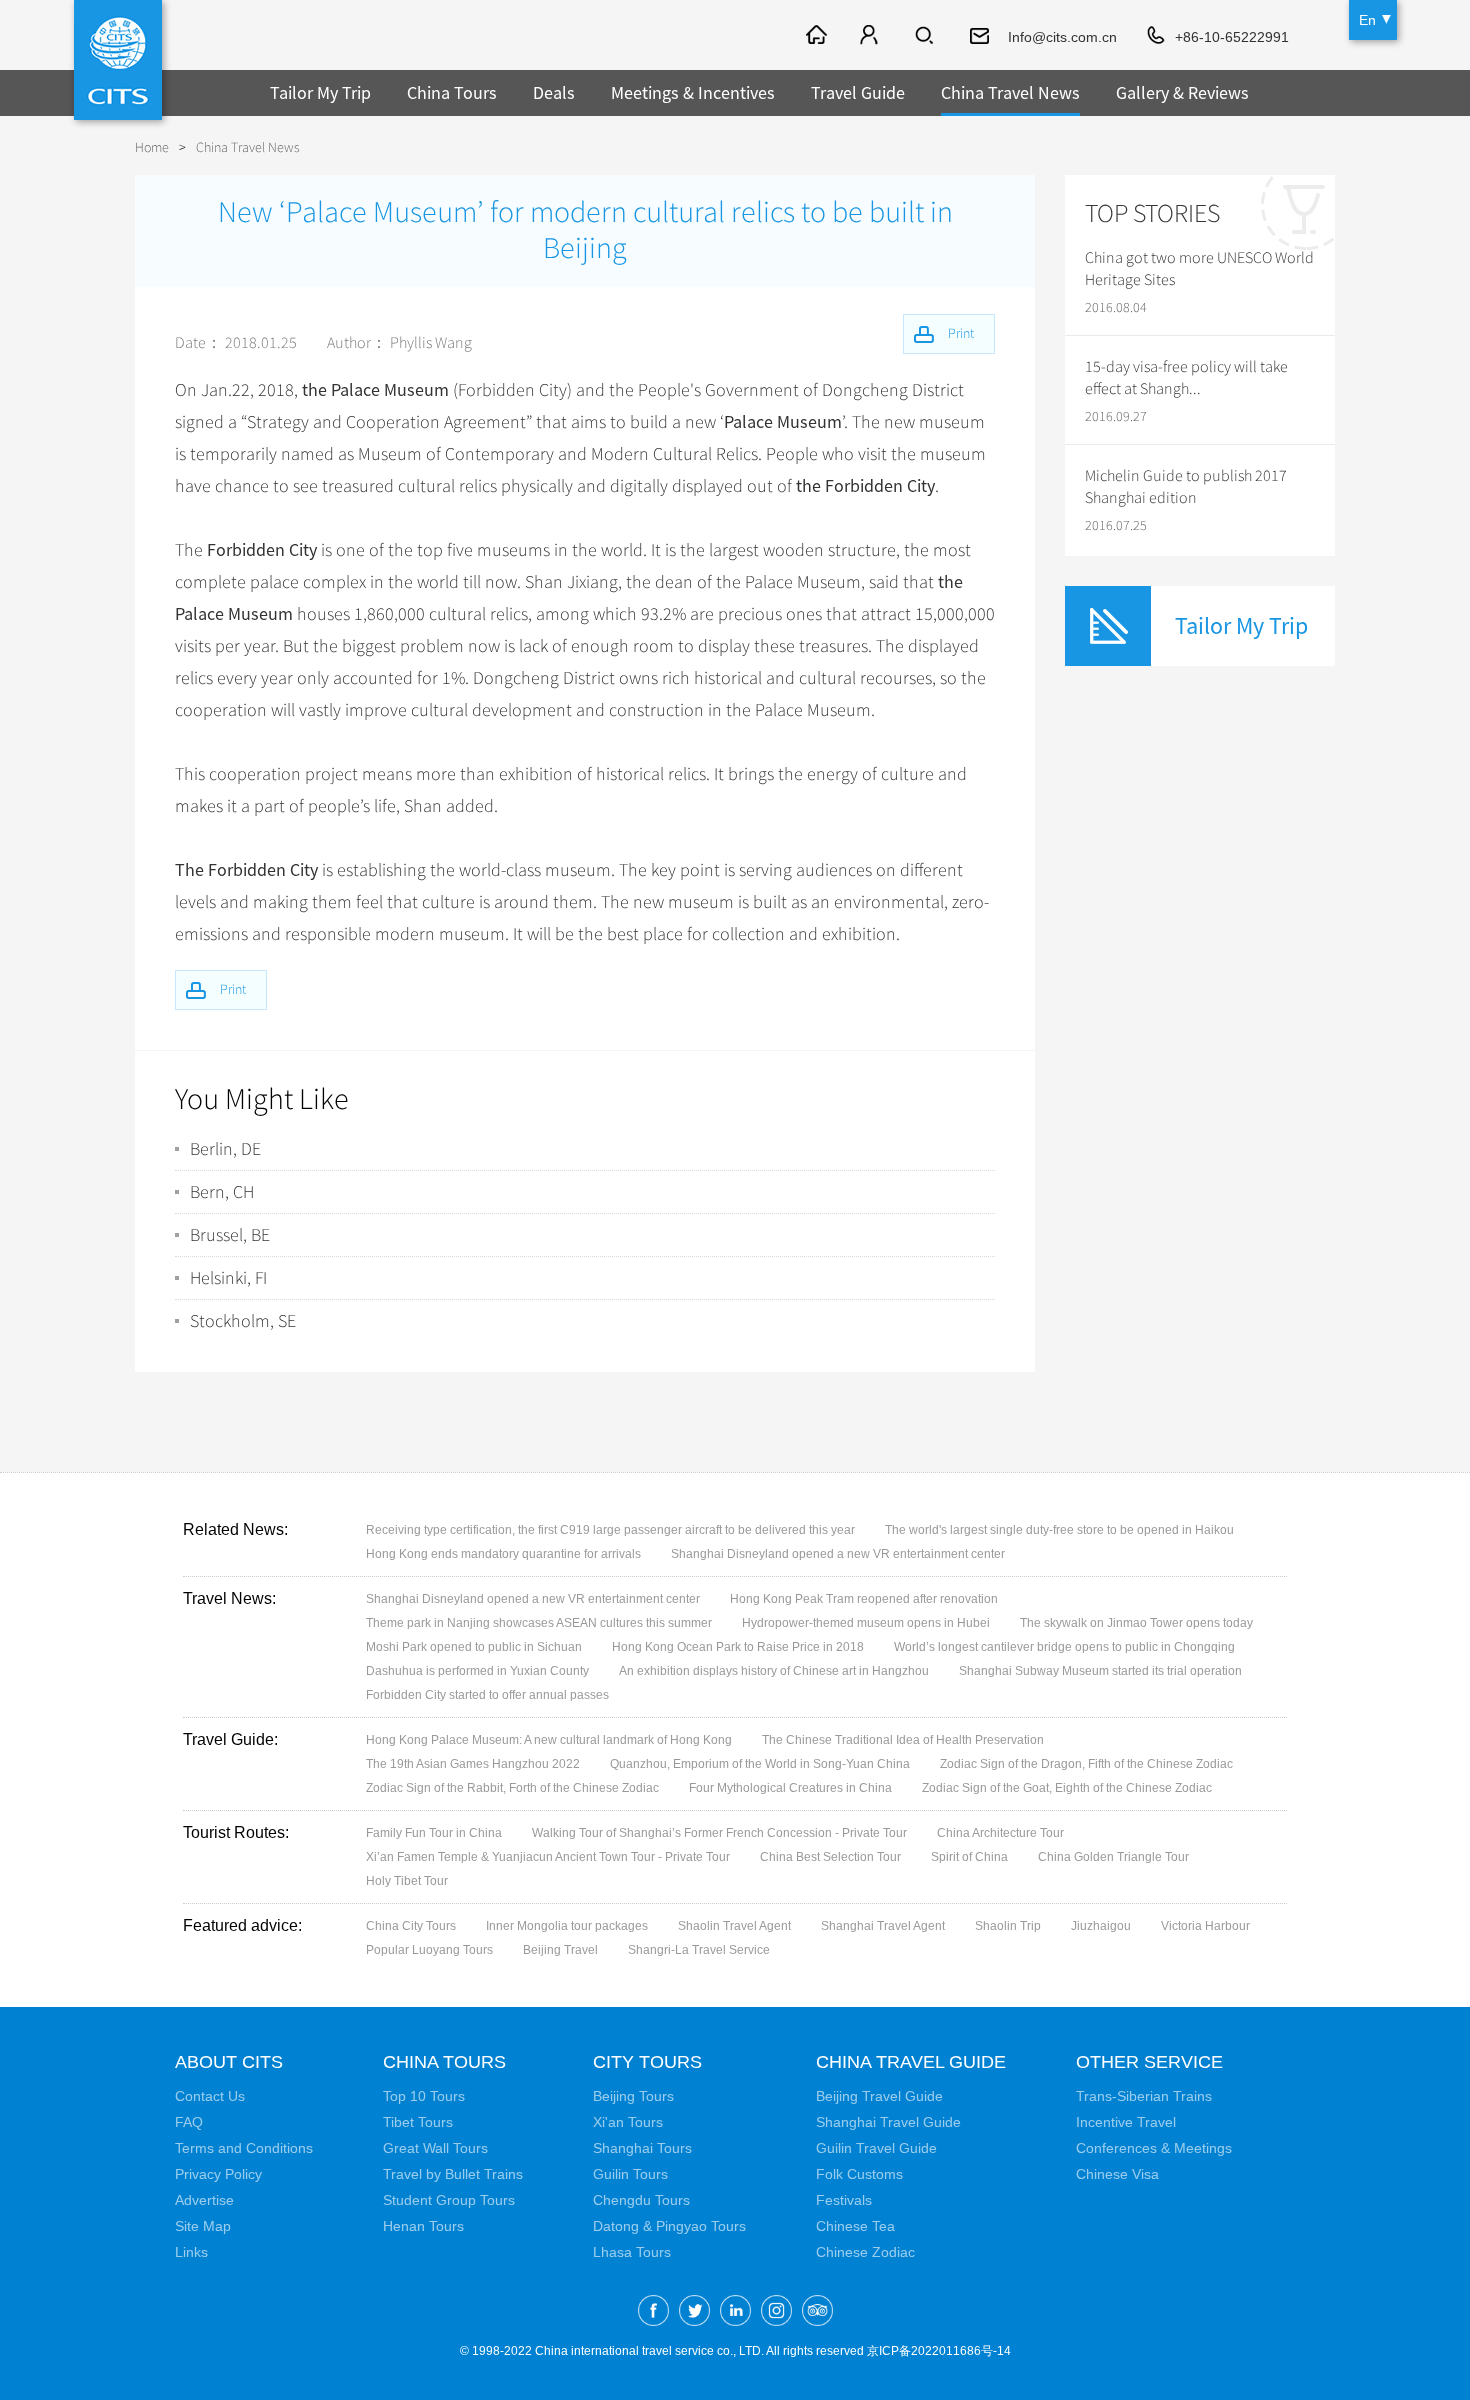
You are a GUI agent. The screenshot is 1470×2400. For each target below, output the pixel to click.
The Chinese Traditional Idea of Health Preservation (903, 1740)
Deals (554, 92)
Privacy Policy (218, 2174)
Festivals (844, 2200)
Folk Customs (859, 2174)
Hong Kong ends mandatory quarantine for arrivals (503, 1554)
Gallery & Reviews (1182, 92)
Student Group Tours (449, 2200)
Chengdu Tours (641, 2200)
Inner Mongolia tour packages (567, 1926)
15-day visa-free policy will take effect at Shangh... (1186, 378)
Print (233, 989)
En (1367, 20)
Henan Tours (423, 2226)
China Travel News (1010, 92)
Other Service (1149, 2062)
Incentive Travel (1126, 2122)
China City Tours (411, 1926)
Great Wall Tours (435, 2148)
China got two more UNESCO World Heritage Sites (1199, 269)
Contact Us (210, 2096)
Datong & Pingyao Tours (669, 2226)
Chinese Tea (855, 2226)
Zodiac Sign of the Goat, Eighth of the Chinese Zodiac (1067, 1788)
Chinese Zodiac (865, 2252)
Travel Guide (858, 92)
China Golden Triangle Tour (1113, 1857)
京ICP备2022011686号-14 (939, 2351)
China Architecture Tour (1000, 1833)
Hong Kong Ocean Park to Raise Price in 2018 (738, 1647)
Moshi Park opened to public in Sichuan (474, 1647)
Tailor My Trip (320, 92)
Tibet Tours (418, 2122)
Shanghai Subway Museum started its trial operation (1100, 1671)
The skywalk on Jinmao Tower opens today (1136, 1623)
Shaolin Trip (1008, 1926)
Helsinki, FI (228, 1278)
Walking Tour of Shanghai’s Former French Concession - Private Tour (719, 1833)
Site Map (203, 2226)
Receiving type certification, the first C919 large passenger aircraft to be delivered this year (610, 1530)
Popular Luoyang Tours (429, 1950)
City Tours (647, 2062)
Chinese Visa (1117, 2174)
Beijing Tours (633, 2096)
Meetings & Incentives (693, 92)
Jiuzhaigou (1101, 1926)
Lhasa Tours (632, 2252)
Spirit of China (969, 1857)
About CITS (229, 2062)
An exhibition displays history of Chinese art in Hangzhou (774, 1671)
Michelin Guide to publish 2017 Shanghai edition (1186, 487)
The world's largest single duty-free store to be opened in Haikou (1059, 1530)
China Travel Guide (911, 2062)
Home (152, 147)
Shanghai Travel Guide (888, 2122)
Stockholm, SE (243, 1321)
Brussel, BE (230, 1235)
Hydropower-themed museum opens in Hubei (866, 1623)
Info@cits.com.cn (1062, 37)
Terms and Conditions (244, 2148)
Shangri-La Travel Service (699, 1950)
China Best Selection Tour (830, 1857)
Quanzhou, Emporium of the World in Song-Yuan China (760, 1764)
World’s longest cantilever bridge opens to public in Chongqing (1064, 1647)
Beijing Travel (560, 1950)
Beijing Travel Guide (879, 2096)
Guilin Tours (630, 2174)
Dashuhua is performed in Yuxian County (477, 1671)
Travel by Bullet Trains (453, 2174)
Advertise (204, 2200)
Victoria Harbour (1205, 1926)
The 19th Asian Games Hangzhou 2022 (473, 1764)
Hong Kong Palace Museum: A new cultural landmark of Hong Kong (549, 1740)
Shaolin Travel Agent (734, 1926)
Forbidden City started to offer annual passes (487, 1695)
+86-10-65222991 (1232, 37)
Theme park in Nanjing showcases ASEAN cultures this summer (539, 1623)
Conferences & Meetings (1154, 2148)
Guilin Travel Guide (876, 2148)
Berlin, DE (225, 1149)
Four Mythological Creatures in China (790, 1788)
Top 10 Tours (424, 2096)
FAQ (189, 2122)
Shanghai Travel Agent (883, 1926)
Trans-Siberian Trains (1144, 2096)
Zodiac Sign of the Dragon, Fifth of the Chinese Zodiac (1086, 1764)
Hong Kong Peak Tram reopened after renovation (864, 1599)
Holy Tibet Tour (407, 1881)
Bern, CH (222, 1192)
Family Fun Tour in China (434, 1833)
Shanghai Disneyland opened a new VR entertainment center (838, 1554)
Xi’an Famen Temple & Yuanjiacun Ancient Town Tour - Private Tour (548, 1857)
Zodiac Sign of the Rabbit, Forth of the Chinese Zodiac (512, 1788)
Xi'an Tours (628, 2122)
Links (191, 2252)
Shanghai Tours (642, 2148)
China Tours (452, 92)
